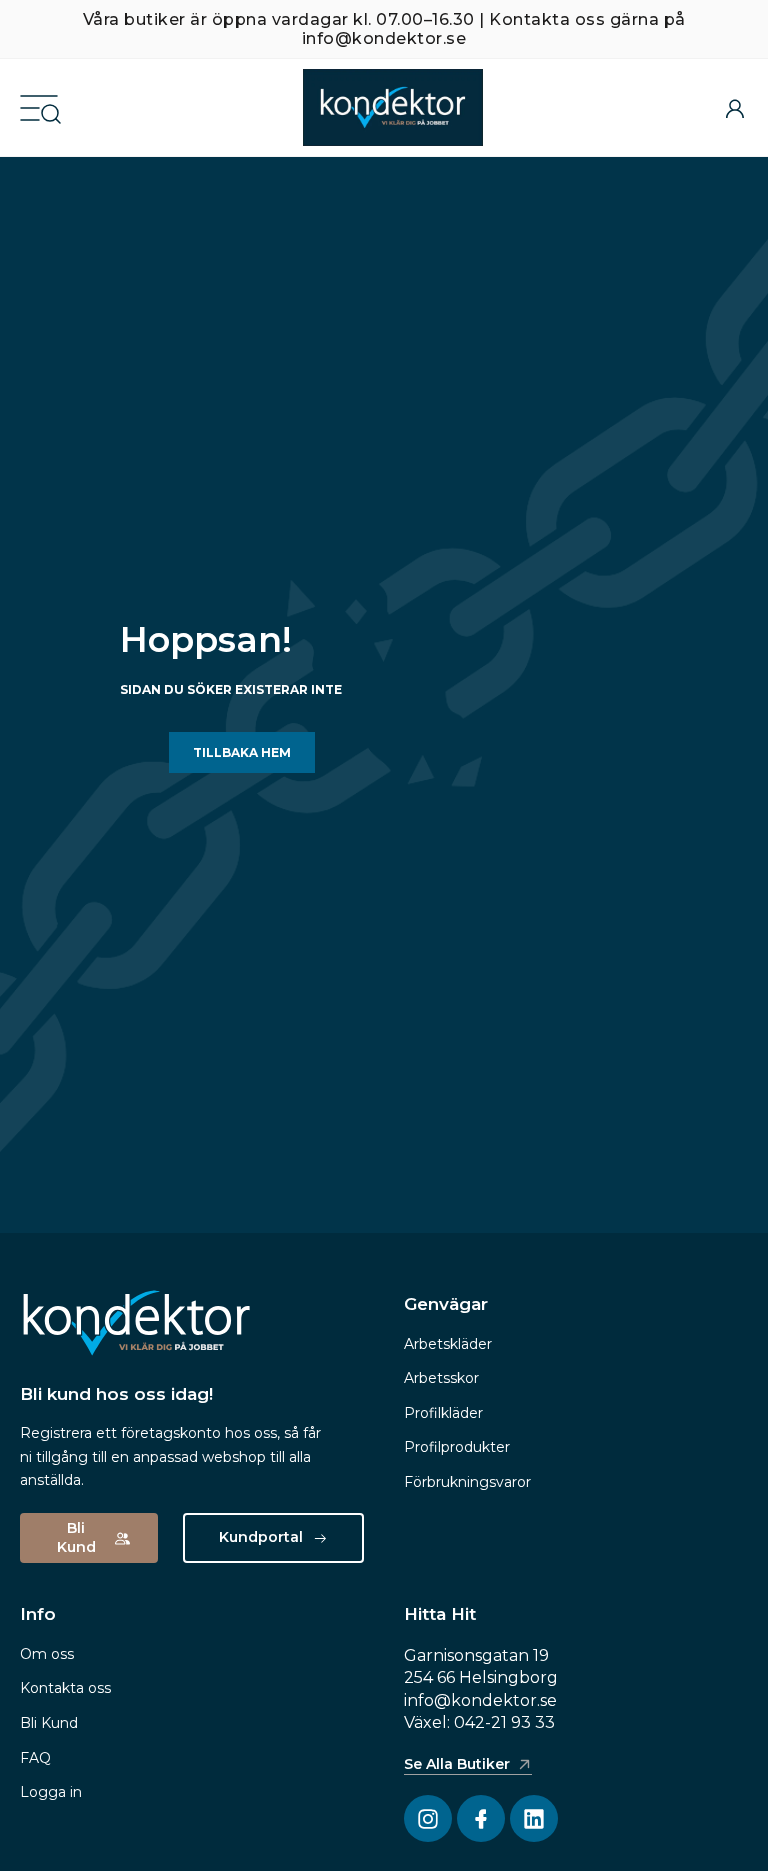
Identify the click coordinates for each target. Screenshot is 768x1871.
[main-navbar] (39, 106)
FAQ (35, 1758)
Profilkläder (443, 1413)
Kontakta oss (65, 1688)
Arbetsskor (441, 1378)
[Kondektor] (393, 107)
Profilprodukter (457, 1447)
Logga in (51, 1792)
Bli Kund (49, 1723)
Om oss (47, 1654)
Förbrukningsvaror (467, 1482)
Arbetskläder (448, 1344)
